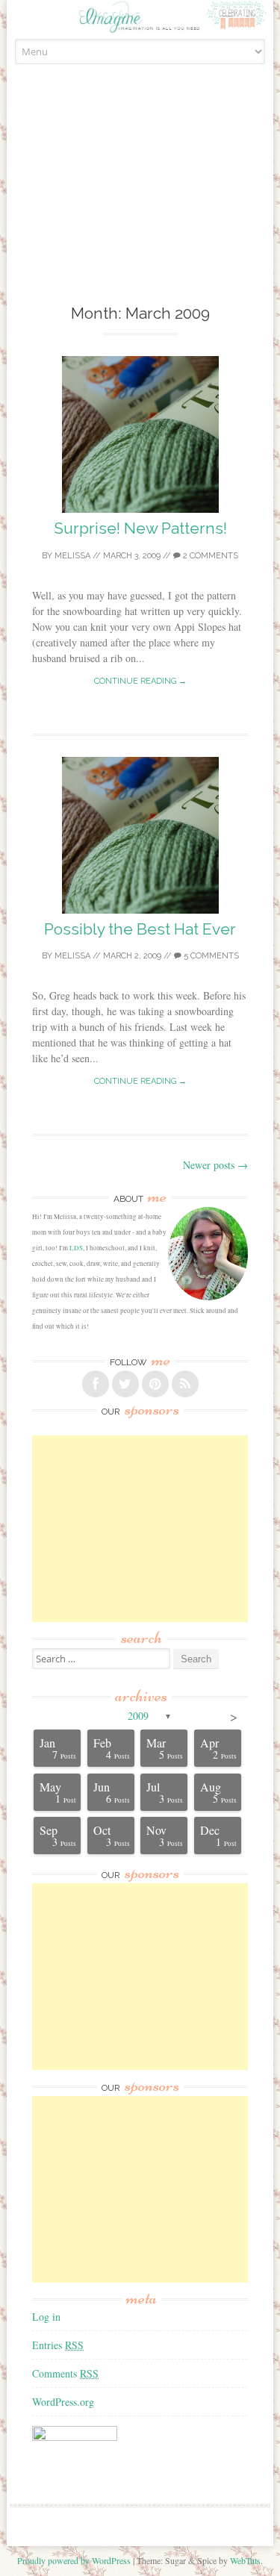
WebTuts (245, 2560)
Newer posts (215, 1165)
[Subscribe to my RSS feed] (185, 1384)
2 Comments (209, 556)
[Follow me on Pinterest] (155, 1384)
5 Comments (210, 956)
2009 (138, 1716)
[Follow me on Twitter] (125, 1384)
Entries (58, 2345)
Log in (46, 2317)
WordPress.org (63, 2402)
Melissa (72, 556)
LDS (76, 1248)
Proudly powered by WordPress (74, 2560)
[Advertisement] (140, 201)
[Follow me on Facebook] (96, 1384)
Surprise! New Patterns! (140, 528)
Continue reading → (140, 681)
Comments (65, 2373)
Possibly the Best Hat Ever (140, 929)
